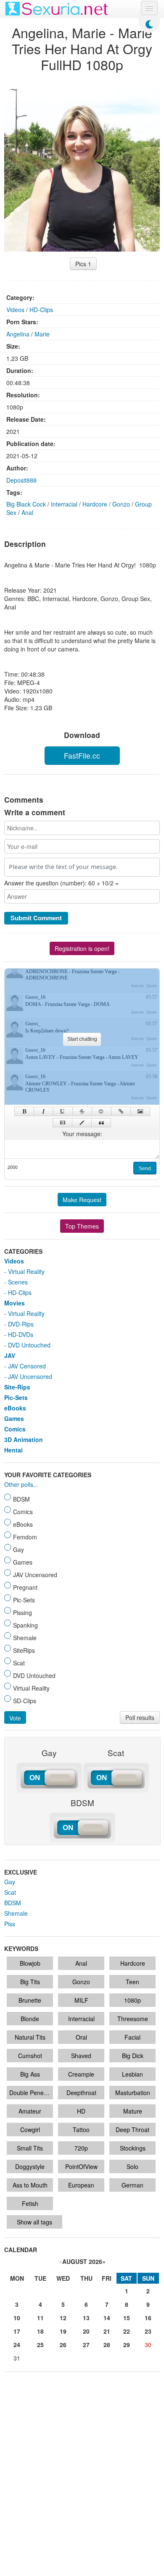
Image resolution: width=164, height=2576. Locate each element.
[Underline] (63, 1111)
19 (63, 2331)
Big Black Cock (26, 504)
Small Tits (30, 2148)
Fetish (30, 2203)
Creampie (81, 2074)
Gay (10, 1882)
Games (14, 1418)
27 (86, 2345)
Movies (15, 1303)
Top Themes (82, 1226)
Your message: (82, 1134)
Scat (10, 1892)
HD (81, 2111)
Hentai (13, 1450)
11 (40, 2318)
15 (127, 2318)
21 (107, 2331)
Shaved (81, 2056)
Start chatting (82, 1039)
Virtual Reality (26, 1271)
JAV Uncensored (30, 1376)
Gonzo (121, 504)
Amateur (30, 2111)
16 (148, 2318)
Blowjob (30, 1963)
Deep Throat (132, 2130)
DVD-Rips (21, 1324)
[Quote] (101, 1123)
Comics (15, 1429)
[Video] (62, 1123)
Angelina (18, 334)
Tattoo (81, 2130)
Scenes (18, 1282)
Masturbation (133, 2093)
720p (81, 2148)
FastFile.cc (82, 755)
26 (63, 2345)
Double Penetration (31, 2093)
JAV (10, 1355)
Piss (10, 1924)
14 (107, 2318)
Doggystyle (30, 2166)
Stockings (133, 2148)
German (132, 2185)
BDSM (13, 1903)
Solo (132, 2166)
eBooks (15, 1408)
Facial (132, 2037)
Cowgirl (30, 2130)
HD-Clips (41, 310)
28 (107, 2345)
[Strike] (82, 1111)
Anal (27, 512)
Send (145, 1169)
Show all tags (34, 2222)
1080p (132, 2000)
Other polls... (21, 1484)
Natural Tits (30, 2037)
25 (40, 2345)
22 (127, 2331)
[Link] (121, 1111)
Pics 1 (83, 264)
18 (40, 2331)
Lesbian (132, 2074)
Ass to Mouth (30, 2185)
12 (63, 2318)
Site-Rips (17, 1387)
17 (17, 2331)
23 (148, 2331)
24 (17, 2345)
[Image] (140, 1111)
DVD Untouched (29, 1345)
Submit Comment (36, 918)
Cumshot (30, 2056)
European (81, 2185)
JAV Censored (27, 1366)
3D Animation (24, 1439)
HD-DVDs (21, 1334)
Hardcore (95, 504)
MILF (81, 2000)
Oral (81, 2037)
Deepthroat (81, 2093)
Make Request (82, 1200)
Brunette (30, 2000)
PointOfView (81, 2166)
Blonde (30, 2019)
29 (127, 2345)
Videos (15, 310)
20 (86, 2331)
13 (86, 2318)
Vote (15, 1718)
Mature (133, 2111)
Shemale (16, 1913)
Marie (42, 334)
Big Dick (133, 2056)
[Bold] (24, 1111)
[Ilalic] (44, 1111)
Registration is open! (82, 948)
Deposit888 (21, 480)
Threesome (133, 2019)
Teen (132, 1982)
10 (17, 2318)
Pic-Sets (16, 1397)
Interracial (64, 504)
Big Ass (30, 2074)
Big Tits (30, 1982)
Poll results (140, 1717)
